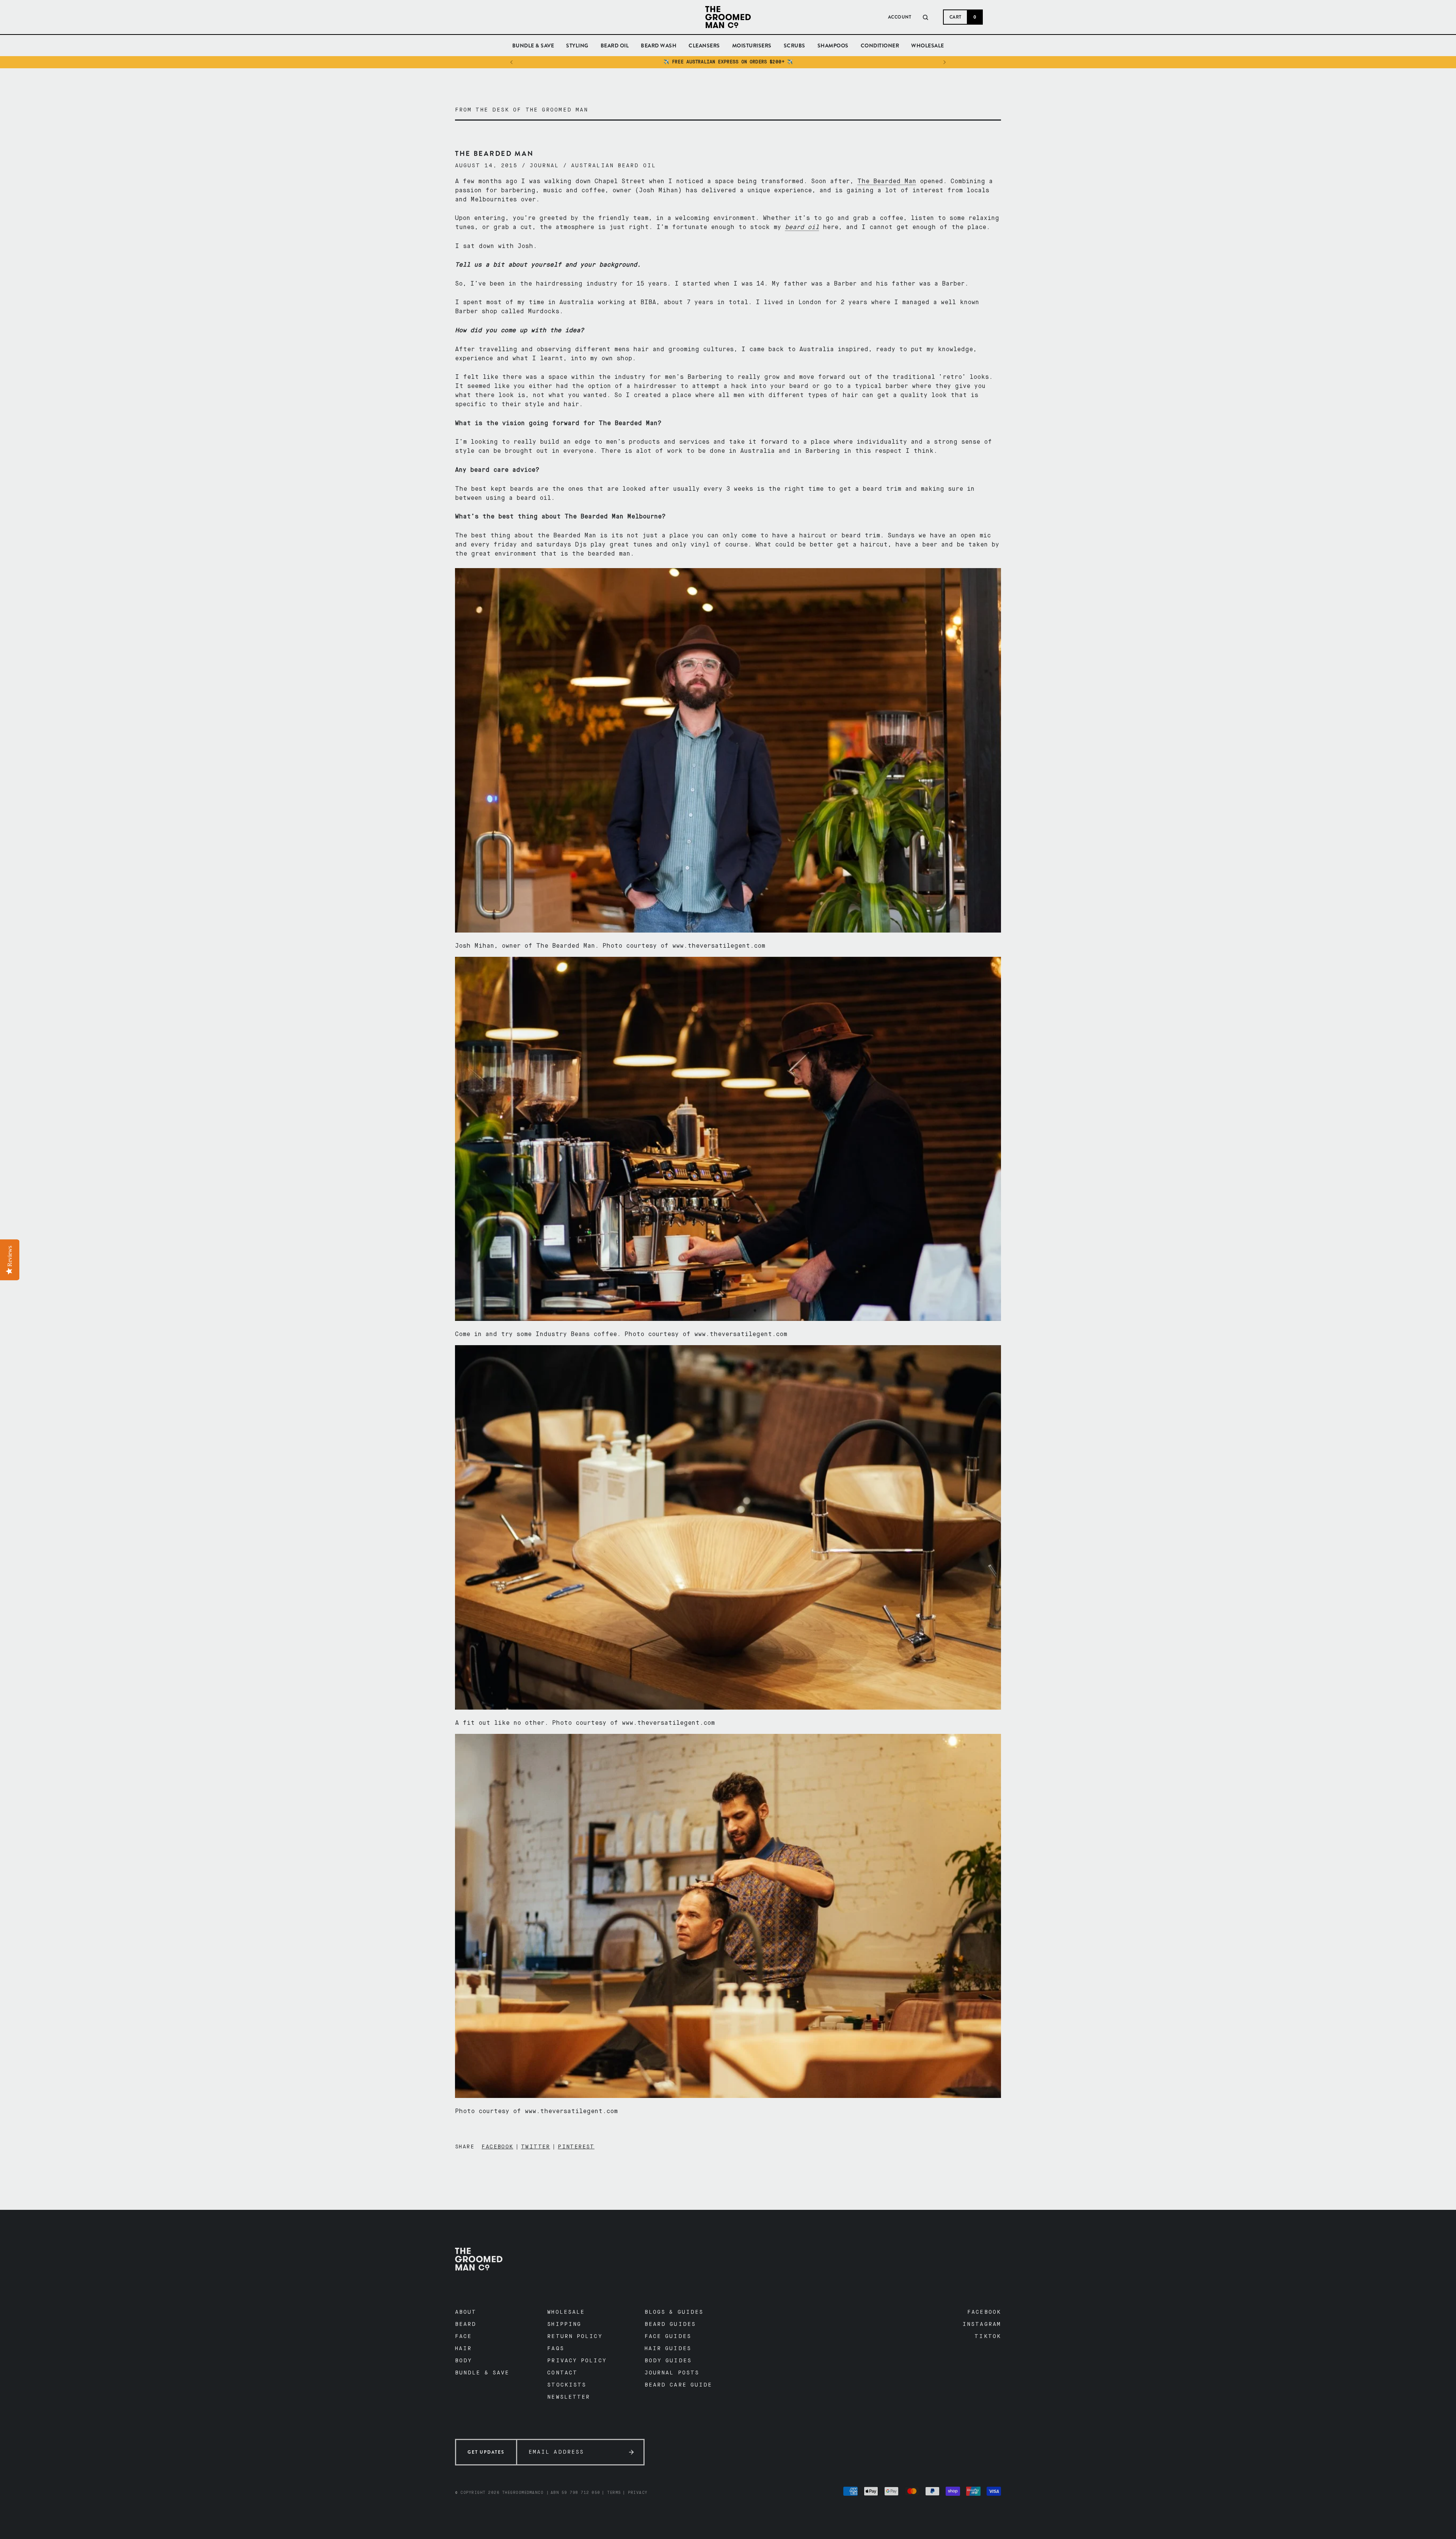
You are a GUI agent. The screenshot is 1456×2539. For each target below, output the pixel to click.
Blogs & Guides (674, 2312)
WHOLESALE (928, 49)
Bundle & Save (482, 2373)
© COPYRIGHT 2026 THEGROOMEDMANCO (499, 2493)
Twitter (536, 2147)
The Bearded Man (887, 182)
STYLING (577, 46)
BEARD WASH (659, 49)
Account (900, 17)
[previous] (512, 62)
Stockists (567, 2385)
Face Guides (668, 2336)
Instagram (982, 2324)
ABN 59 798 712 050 (575, 2493)
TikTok (988, 2336)
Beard (466, 2324)
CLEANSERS (704, 49)
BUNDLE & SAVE (533, 46)
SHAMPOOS (833, 49)
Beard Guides (670, 2324)
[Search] (926, 17)
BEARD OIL (615, 49)
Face (463, 2336)
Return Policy (575, 2336)
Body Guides (668, 2361)
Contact (562, 2373)
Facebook (497, 2147)
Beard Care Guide (679, 2385)
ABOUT (466, 2312)
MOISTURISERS (752, 49)
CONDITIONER (880, 49)
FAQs (555, 2349)
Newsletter (569, 2397)
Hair (463, 2349)
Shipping (564, 2324)
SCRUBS (795, 49)
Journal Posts (672, 2373)
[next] (944, 62)
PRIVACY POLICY (577, 2361)
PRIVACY (638, 2493)
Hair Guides (668, 2349)
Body (464, 2361)
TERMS (614, 2493)
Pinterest (576, 2147)
